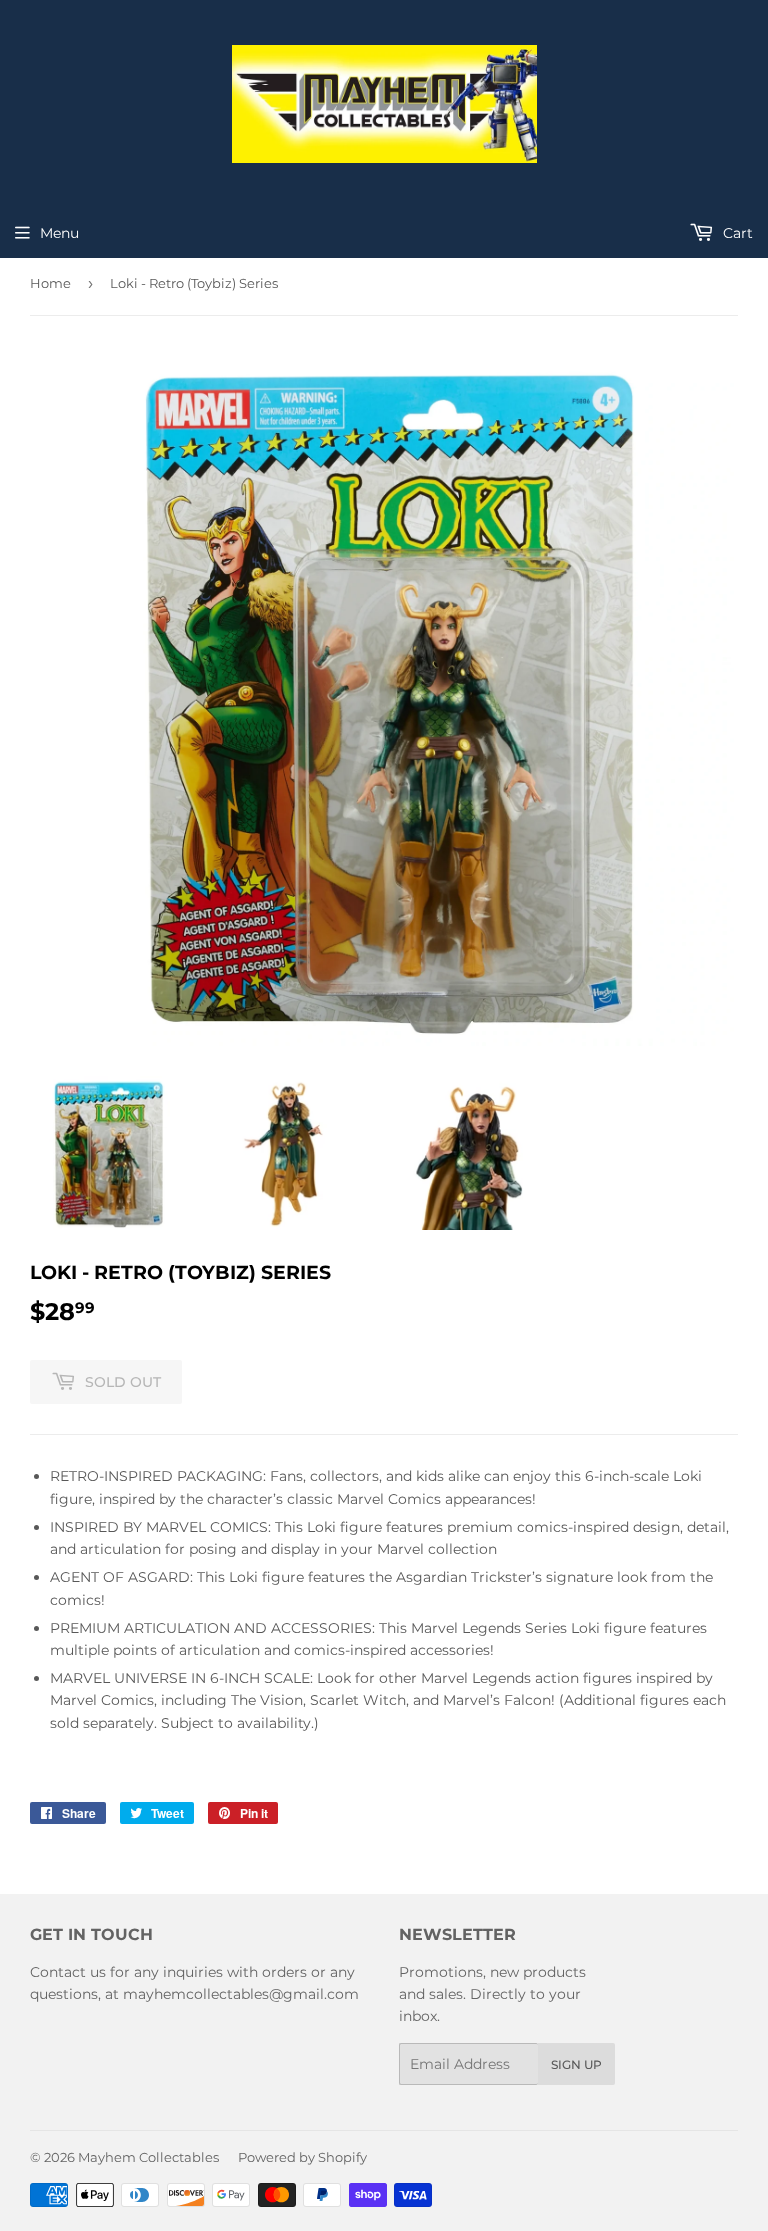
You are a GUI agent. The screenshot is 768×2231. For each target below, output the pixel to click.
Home (50, 283)
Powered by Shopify (302, 2157)
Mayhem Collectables (148, 2157)
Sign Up (576, 2064)
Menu (59, 233)
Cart (736, 233)
